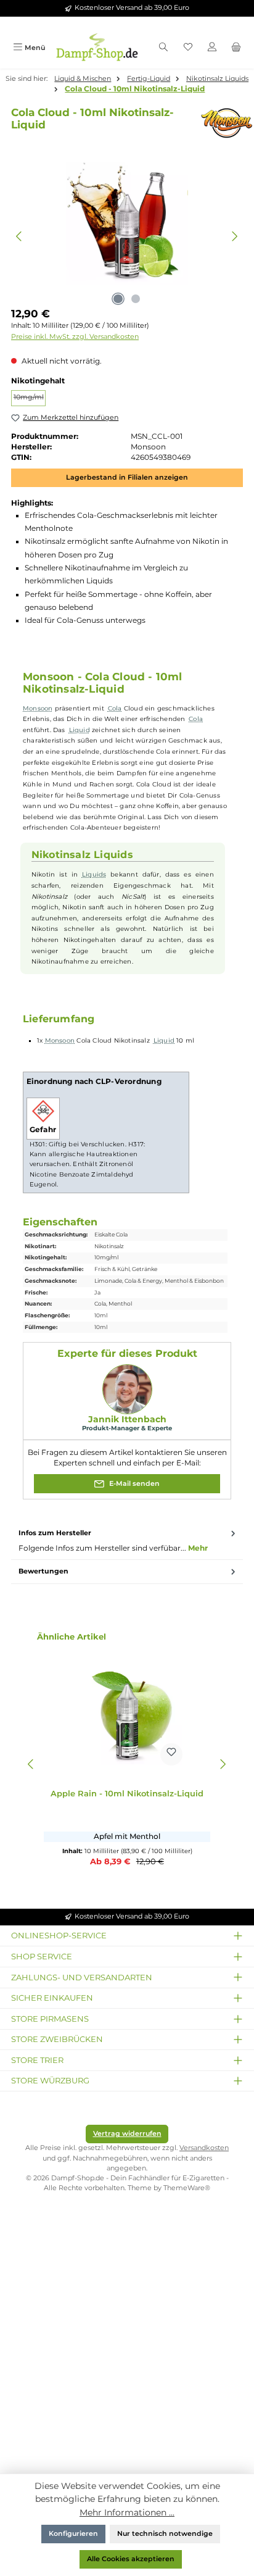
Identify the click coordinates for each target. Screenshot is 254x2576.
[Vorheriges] (19, 236)
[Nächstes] (235, 236)
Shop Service (42, 1956)
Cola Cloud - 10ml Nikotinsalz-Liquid (135, 89)
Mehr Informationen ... (127, 2512)
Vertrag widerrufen (127, 2134)
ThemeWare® (187, 2188)
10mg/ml (30, 399)
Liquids (94, 874)
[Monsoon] (219, 123)
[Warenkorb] (236, 48)
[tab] (127, 1541)
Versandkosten (204, 2148)
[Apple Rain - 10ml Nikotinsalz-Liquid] (127, 1710)
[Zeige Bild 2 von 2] (136, 299)
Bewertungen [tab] (43, 1571)
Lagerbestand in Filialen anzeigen (127, 477)
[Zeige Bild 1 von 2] (118, 299)
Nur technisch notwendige (165, 2534)
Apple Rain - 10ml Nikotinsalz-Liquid (127, 1794)
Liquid (80, 730)
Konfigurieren (73, 2534)
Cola (115, 708)
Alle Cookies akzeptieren (131, 2559)
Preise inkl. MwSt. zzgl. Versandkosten (75, 337)
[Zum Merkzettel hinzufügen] (171, 1754)
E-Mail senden (133, 1484)
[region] (127, 236)
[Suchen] (163, 48)
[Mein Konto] (212, 48)
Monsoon (38, 708)
